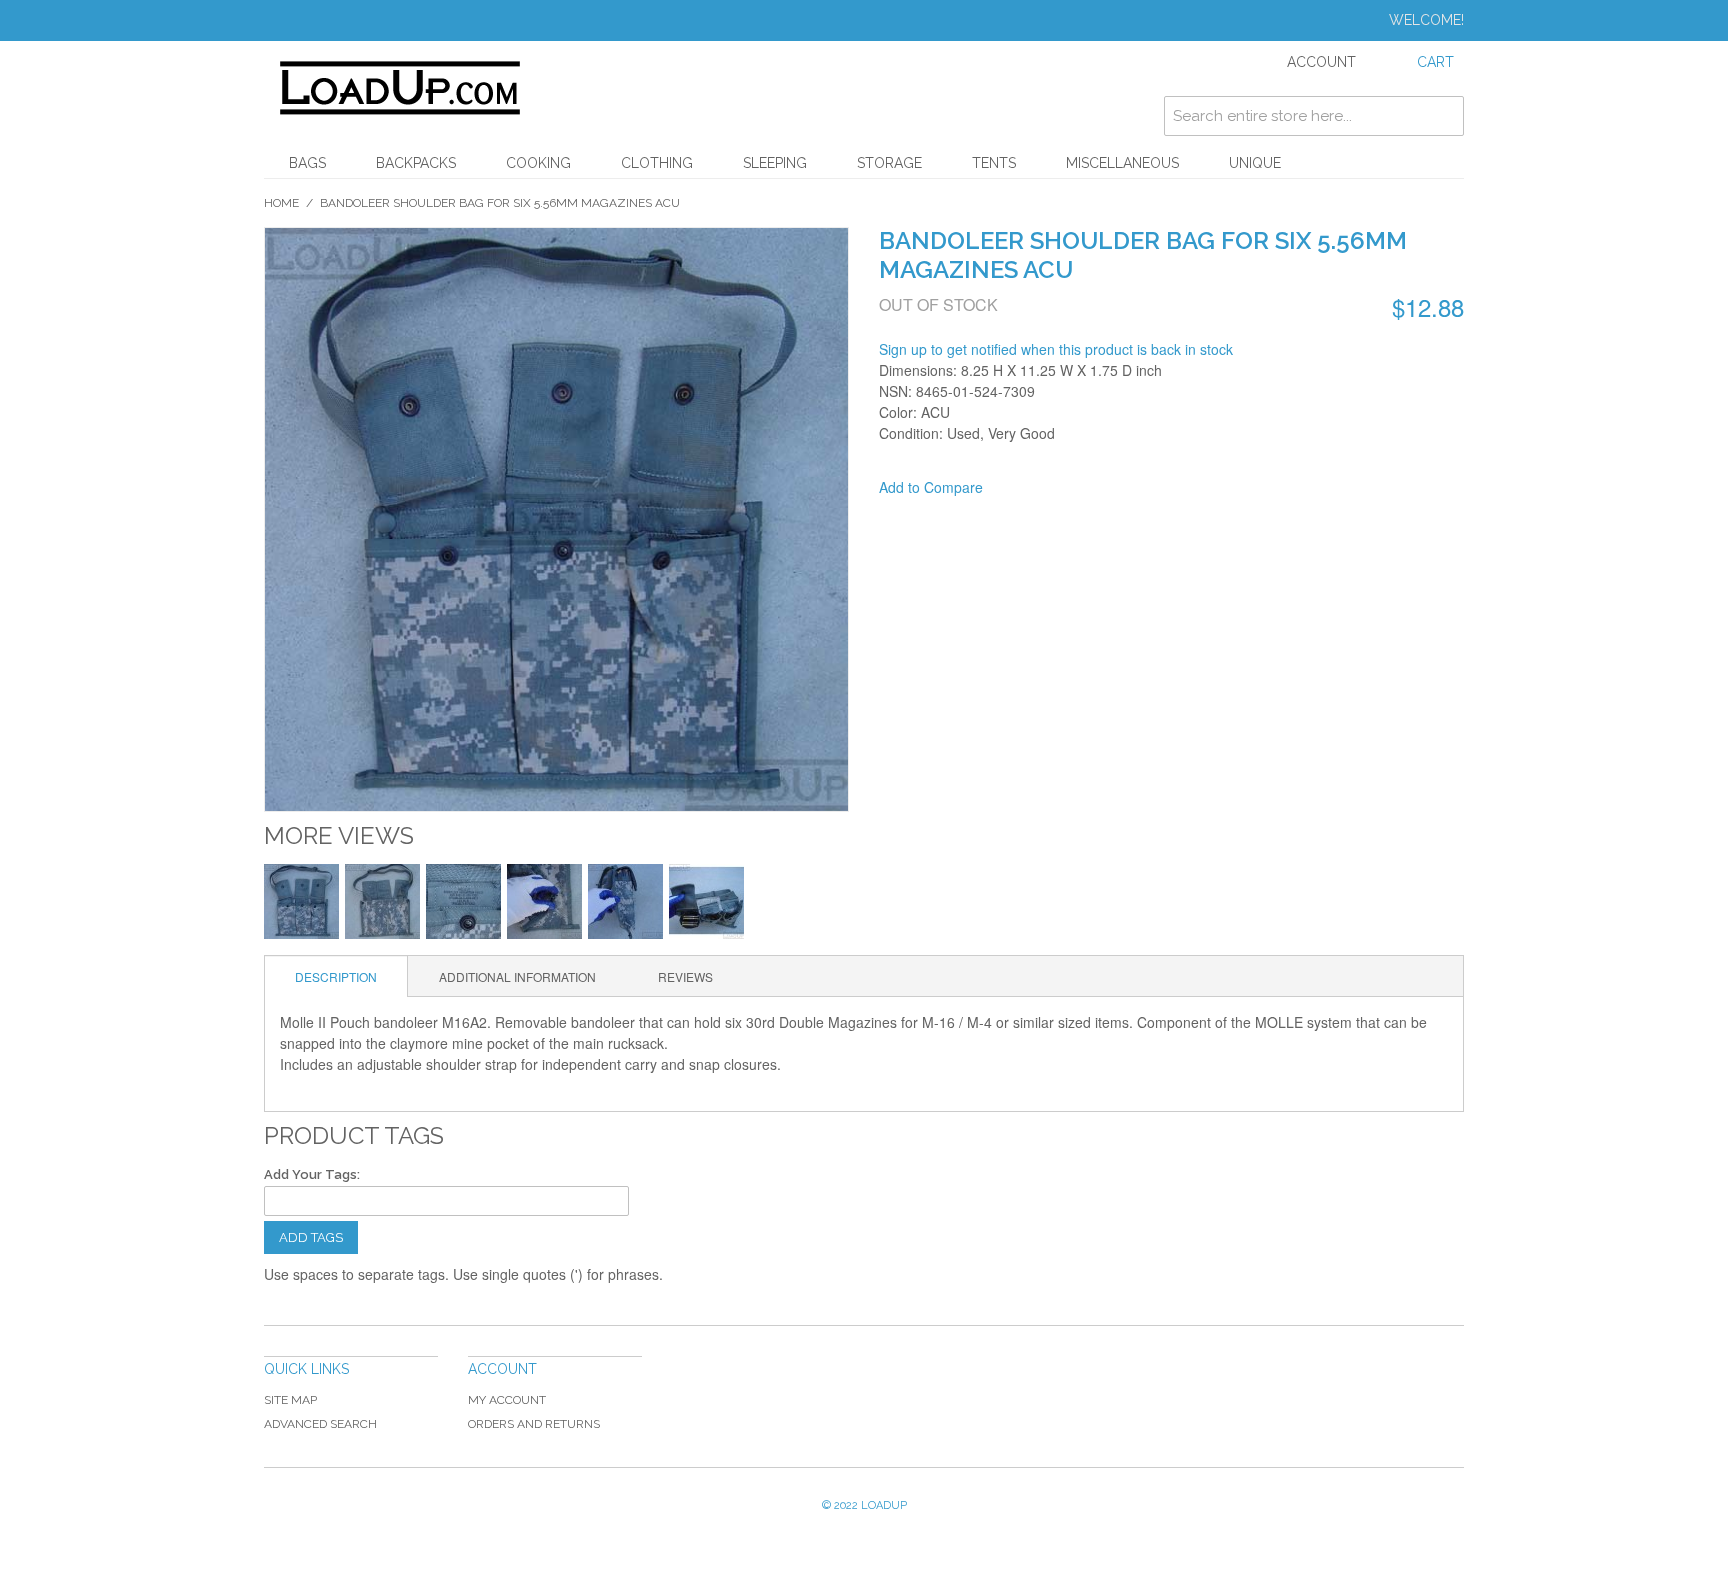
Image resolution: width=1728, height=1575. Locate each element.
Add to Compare (931, 487)
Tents (994, 163)
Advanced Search (320, 1424)
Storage (889, 163)
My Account (507, 1400)
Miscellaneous (1122, 163)
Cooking (538, 163)
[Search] (1444, 116)
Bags (307, 163)
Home (281, 203)
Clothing (657, 163)
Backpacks (416, 163)
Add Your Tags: (312, 1174)
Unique (1255, 163)
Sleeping (775, 163)
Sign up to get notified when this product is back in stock (1056, 349)
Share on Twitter (1065, 488)
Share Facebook (1025, 488)
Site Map (290, 1400)
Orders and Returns (534, 1424)
